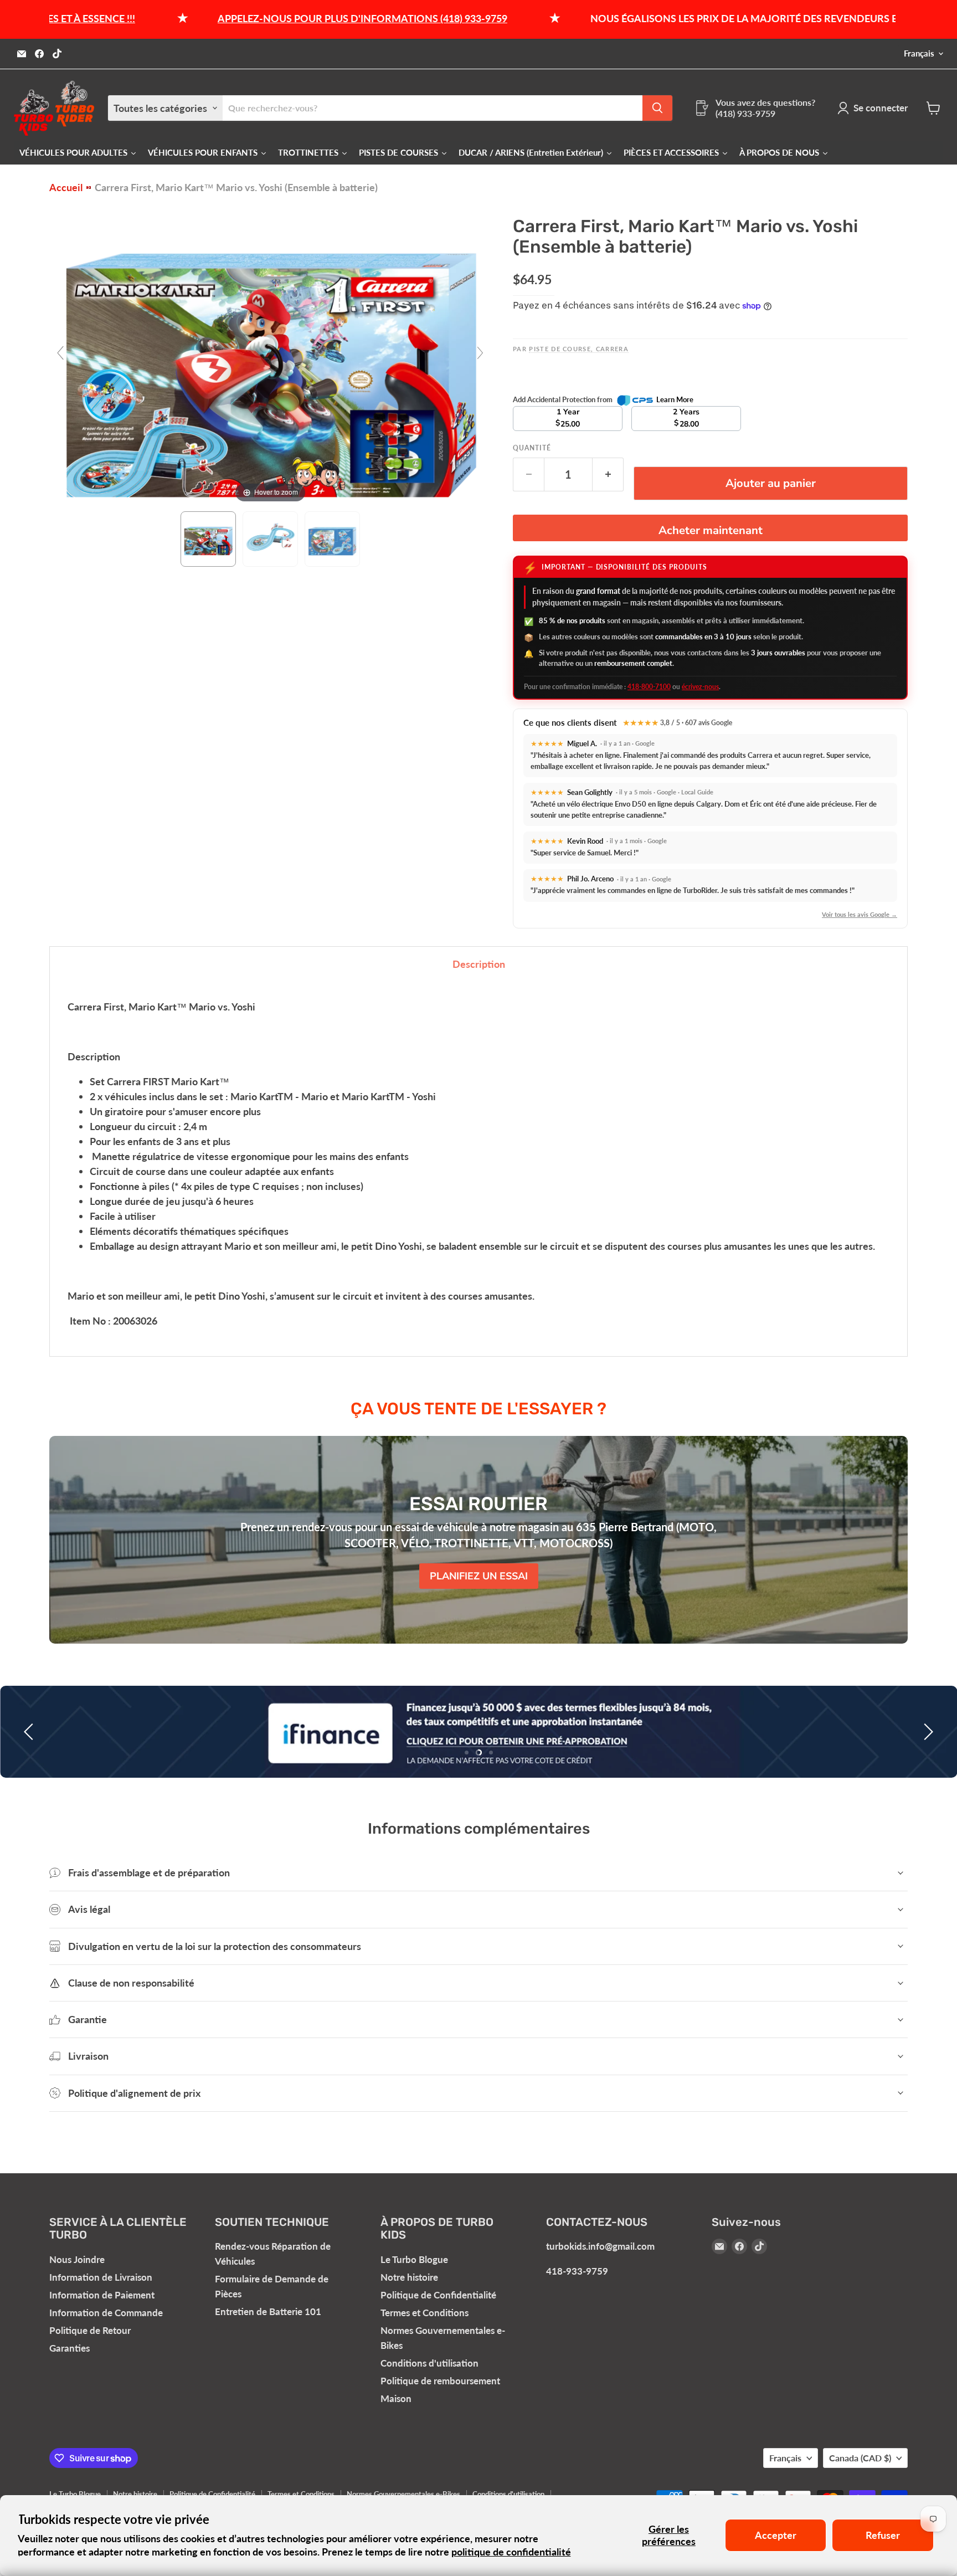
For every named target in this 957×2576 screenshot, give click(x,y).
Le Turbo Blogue (414, 2259)
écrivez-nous (700, 687)
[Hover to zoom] (270, 357)
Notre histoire (409, 2277)
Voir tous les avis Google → (860, 914)
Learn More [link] (675, 399)
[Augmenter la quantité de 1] (608, 474)
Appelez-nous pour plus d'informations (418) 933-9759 (259, 18)
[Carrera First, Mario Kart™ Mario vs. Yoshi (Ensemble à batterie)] (208, 539)
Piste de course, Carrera (579, 349)
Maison (396, 2398)
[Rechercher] (657, 108)
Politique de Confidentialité (438, 2295)
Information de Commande (106, 2313)
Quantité (532, 448)
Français (919, 53)
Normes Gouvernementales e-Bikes (403, 2494)
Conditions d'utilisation (429, 2363)
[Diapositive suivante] (927, 1732)
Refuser (883, 2535)
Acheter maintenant (711, 530)
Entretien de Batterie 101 (268, 2311)
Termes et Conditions (425, 2313)
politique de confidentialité (511, 2552)
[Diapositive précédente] (30, 1732)
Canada (860, 2458)
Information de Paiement (102, 2295)
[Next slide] (480, 353)
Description (479, 964)
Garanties (70, 2348)
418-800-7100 (649, 687)
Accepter (776, 2535)
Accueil (66, 188)
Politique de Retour (90, 2330)
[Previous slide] (60, 353)
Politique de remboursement (440, 2381)
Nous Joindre (77, 2259)
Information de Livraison (101, 2277)
